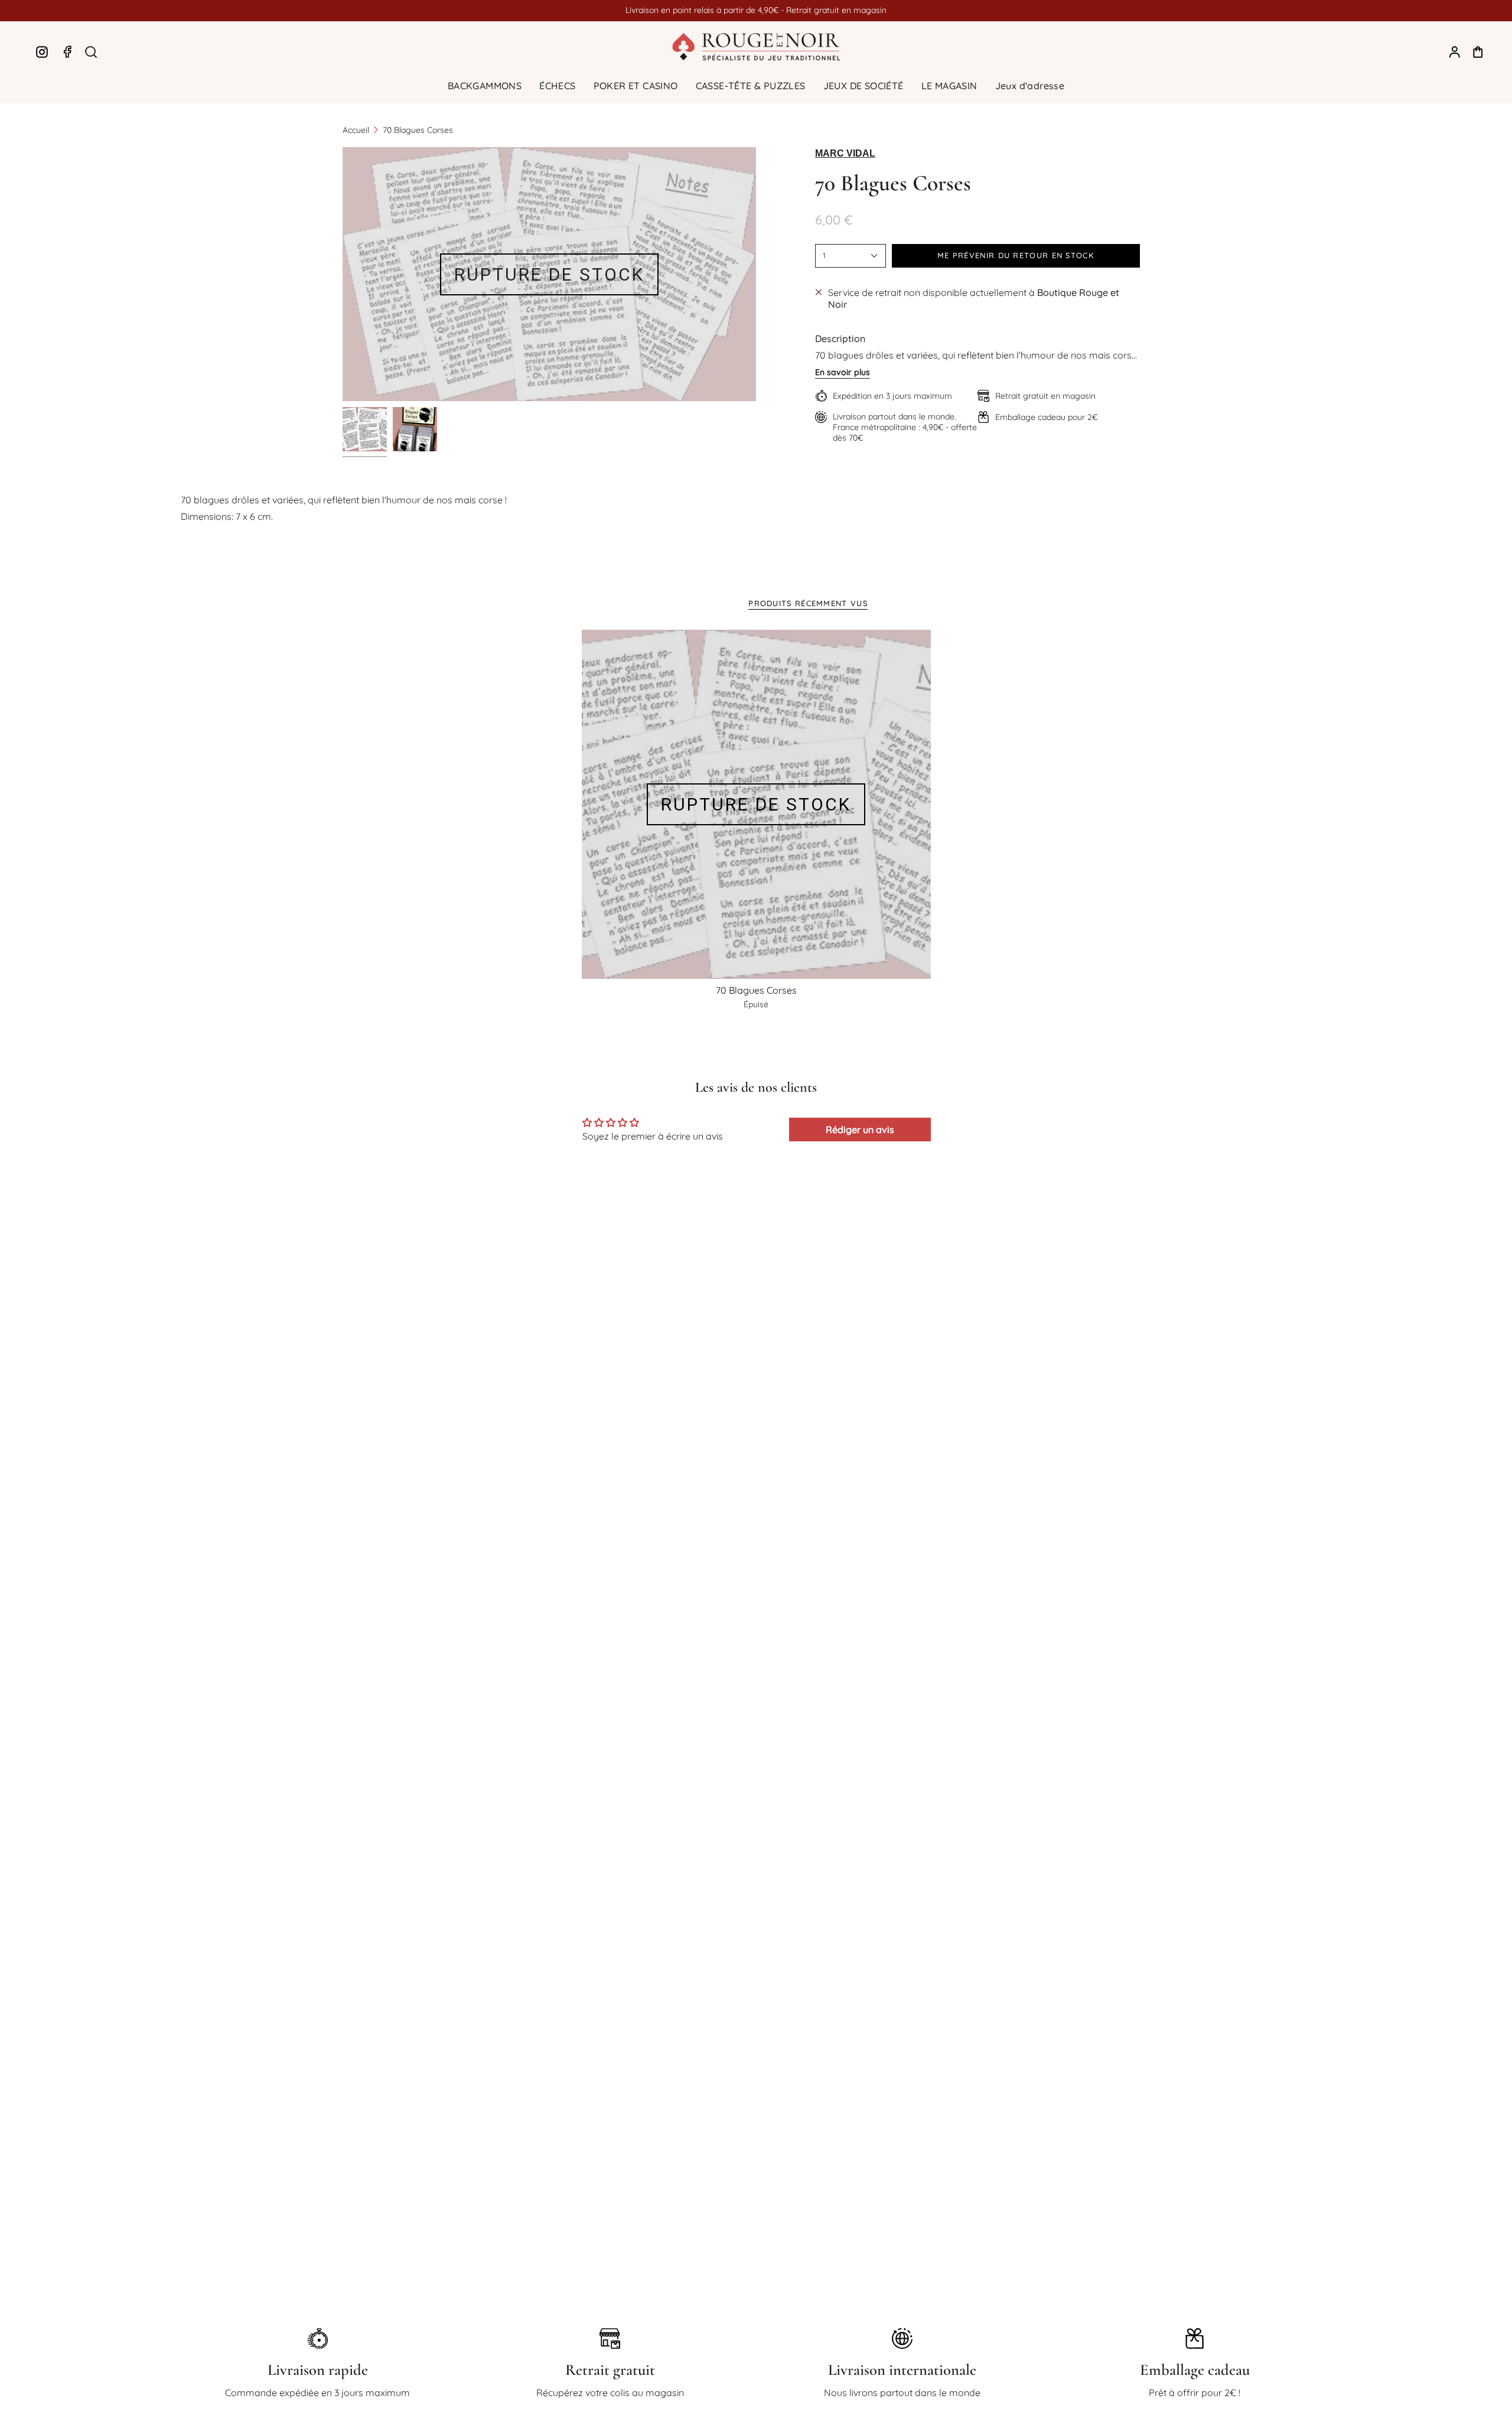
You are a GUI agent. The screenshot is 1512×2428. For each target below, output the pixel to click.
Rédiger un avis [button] (860, 1130)
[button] (485, 86)
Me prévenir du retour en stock (1016, 255)
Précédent (343, 274)
